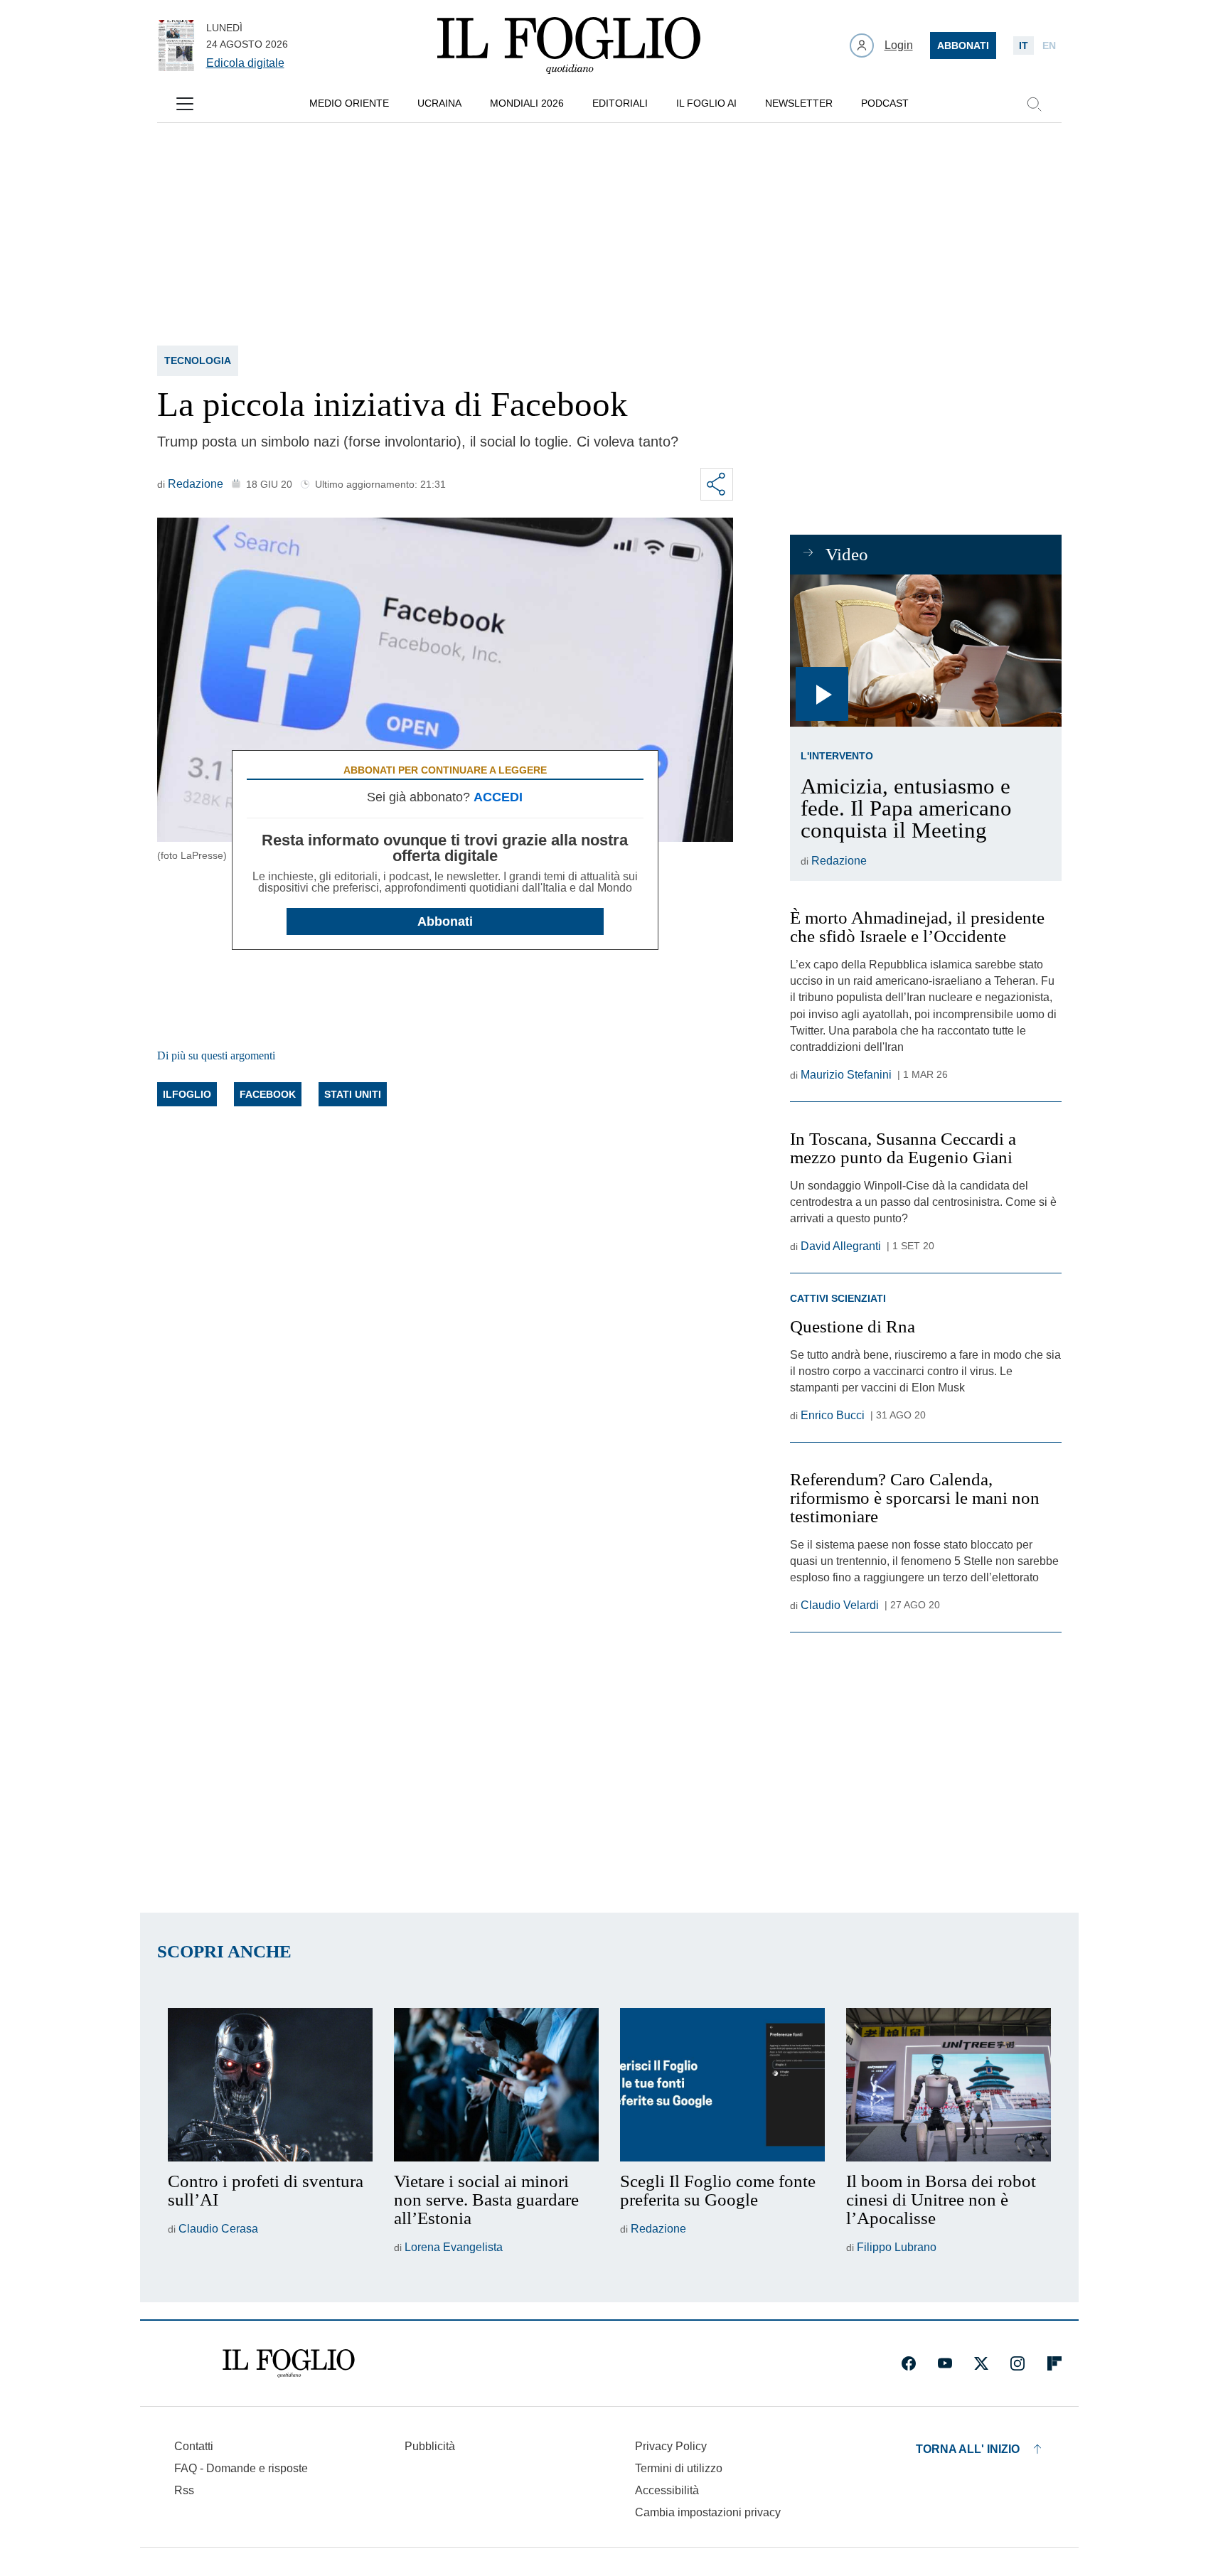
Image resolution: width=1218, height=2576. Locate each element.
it (1024, 46)
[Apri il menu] (185, 104)
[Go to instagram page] (1017, 2363)
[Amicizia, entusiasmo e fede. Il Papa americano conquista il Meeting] (925, 651)
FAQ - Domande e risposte (241, 2468)
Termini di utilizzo (679, 2468)
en (1049, 46)
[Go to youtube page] (945, 2363)
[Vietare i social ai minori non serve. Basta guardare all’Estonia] (496, 2085)
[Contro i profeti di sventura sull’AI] (270, 2085)
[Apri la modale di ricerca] (1034, 104)
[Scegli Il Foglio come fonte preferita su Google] (722, 2085)
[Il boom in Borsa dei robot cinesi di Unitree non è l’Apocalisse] (949, 2085)
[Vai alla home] (569, 46)
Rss (184, 2490)
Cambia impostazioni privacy (708, 2513)
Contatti (194, 2446)
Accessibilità (667, 2490)
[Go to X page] (981, 2363)
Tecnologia (198, 360)
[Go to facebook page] (909, 2363)
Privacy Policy (671, 2446)
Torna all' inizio (968, 2449)
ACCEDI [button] (498, 797)
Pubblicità (430, 2446)
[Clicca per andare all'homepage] (289, 2363)
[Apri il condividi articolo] (717, 484)
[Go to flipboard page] (1054, 2363)
